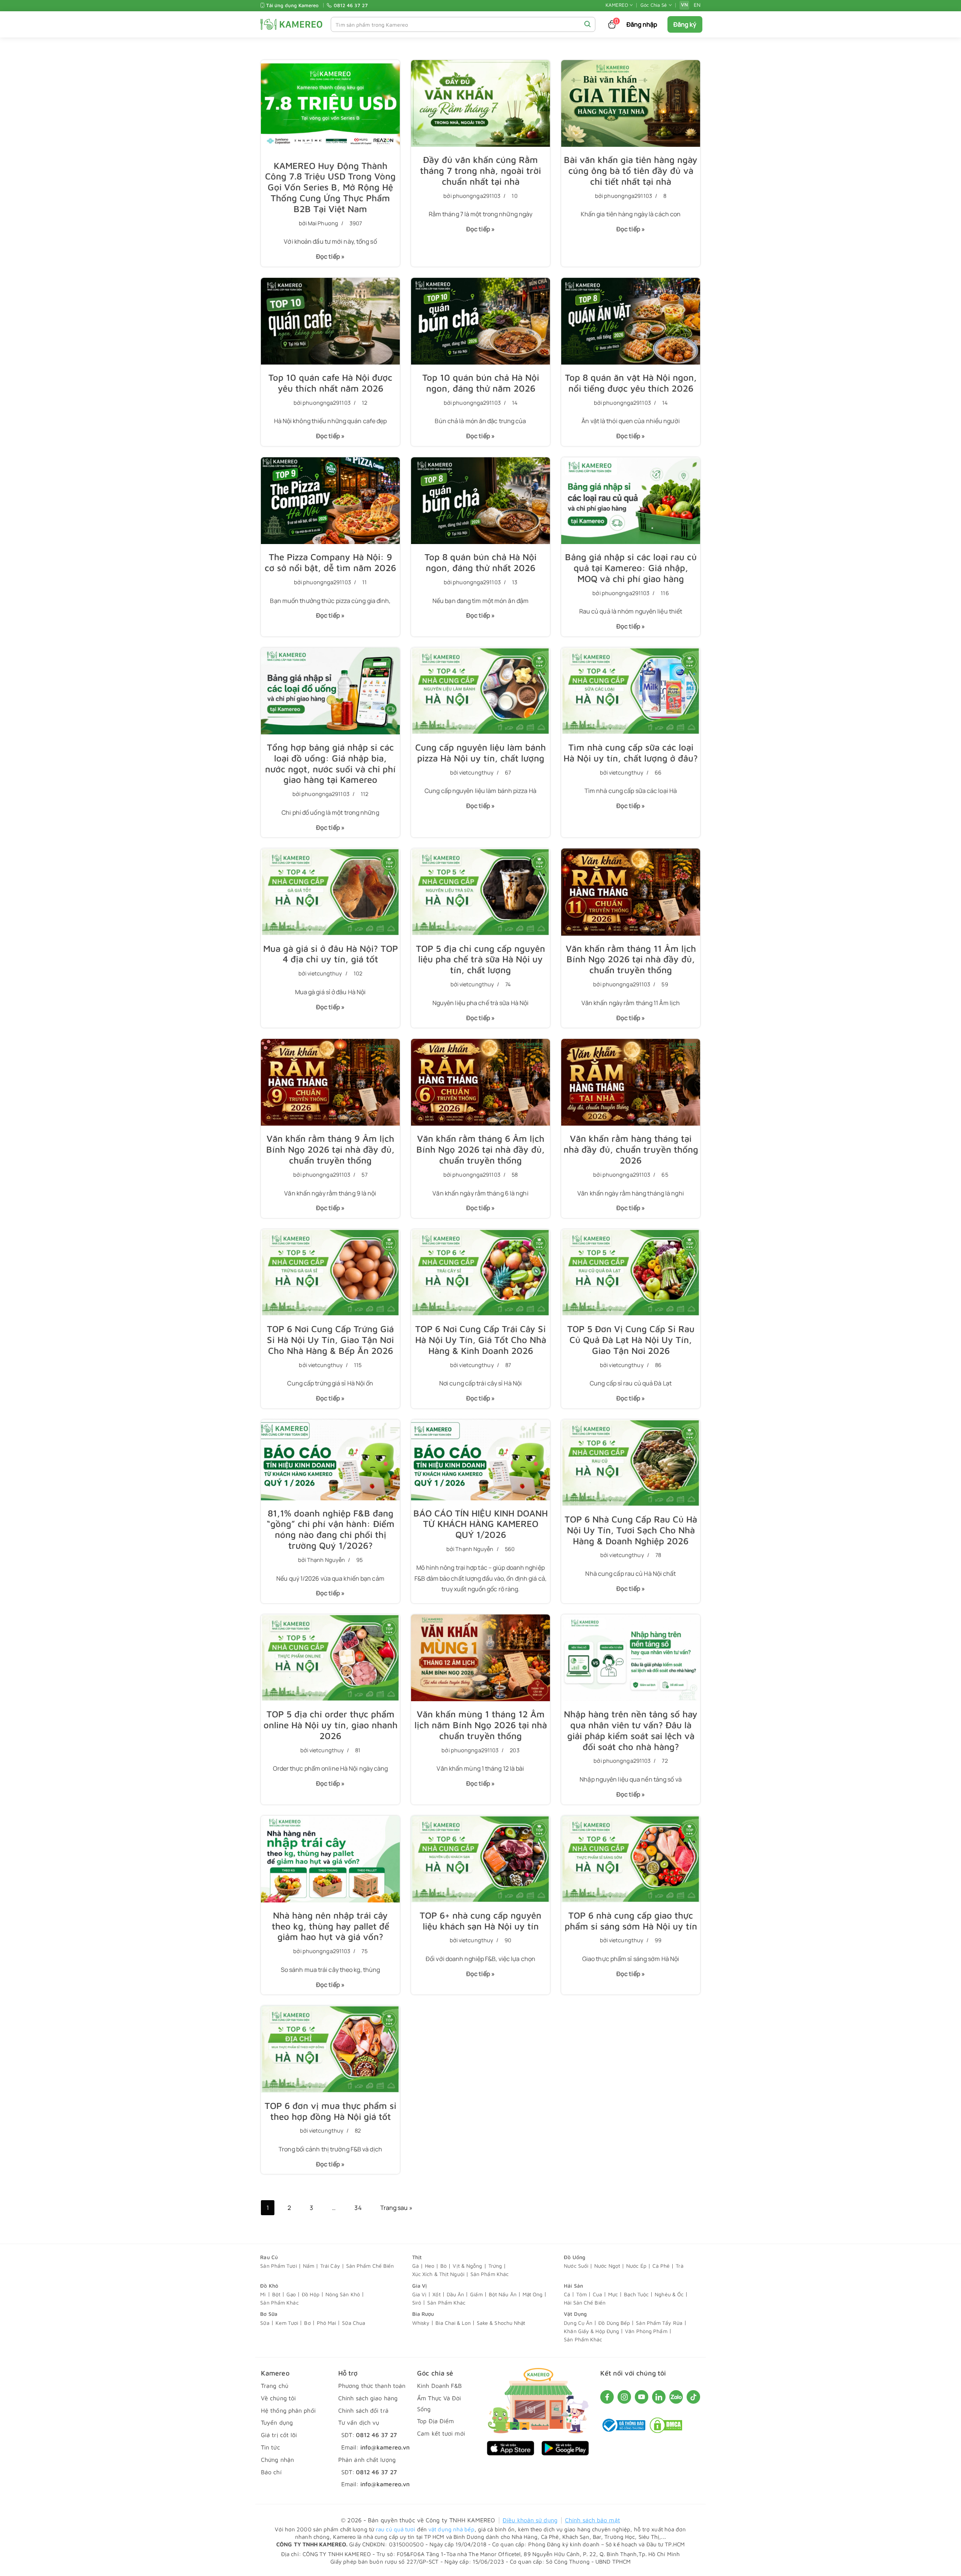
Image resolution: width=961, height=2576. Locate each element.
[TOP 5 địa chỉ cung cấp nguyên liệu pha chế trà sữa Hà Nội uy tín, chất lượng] (480, 892)
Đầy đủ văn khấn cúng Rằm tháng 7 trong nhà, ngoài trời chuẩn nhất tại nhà (480, 170)
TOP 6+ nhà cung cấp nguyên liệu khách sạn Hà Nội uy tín (480, 1921)
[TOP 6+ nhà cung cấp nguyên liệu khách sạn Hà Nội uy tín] (480, 1859)
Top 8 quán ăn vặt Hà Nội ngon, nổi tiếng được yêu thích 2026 (631, 383)
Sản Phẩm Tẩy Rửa (659, 2323)
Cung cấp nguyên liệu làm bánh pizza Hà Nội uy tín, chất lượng (480, 753)
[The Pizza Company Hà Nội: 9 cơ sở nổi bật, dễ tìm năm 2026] (330, 501)
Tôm (581, 2294)
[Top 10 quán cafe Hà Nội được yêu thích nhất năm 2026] (330, 321)
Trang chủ (275, 2386)
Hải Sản (573, 2286)
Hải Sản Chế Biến (585, 2302)
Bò (444, 2266)
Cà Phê (661, 2266)
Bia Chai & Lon (453, 2323)
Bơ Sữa (269, 2314)
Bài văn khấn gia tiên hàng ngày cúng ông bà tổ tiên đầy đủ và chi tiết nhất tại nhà (631, 170)
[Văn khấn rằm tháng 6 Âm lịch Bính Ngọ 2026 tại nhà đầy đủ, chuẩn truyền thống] (480, 1082)
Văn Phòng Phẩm (646, 2331)
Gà (416, 2266)
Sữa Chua (354, 2323)
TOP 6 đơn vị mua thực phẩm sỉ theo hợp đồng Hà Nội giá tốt (331, 2111)
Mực (613, 2294)
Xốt (436, 2294)
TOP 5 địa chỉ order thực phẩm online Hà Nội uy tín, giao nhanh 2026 (331, 1725)
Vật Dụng (575, 2314)
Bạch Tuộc (636, 2294)
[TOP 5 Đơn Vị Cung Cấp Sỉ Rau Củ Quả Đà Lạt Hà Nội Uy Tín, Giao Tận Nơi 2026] (631, 1273)
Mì (263, 2294)
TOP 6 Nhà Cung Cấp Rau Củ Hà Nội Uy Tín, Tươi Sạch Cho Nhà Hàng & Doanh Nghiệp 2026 (631, 1530)
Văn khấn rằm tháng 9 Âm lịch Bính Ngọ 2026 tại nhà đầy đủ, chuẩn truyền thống (330, 1149)
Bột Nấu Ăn (503, 2294)
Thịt (417, 2257)
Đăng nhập (642, 24)
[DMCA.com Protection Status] (666, 2429)
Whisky (421, 2323)
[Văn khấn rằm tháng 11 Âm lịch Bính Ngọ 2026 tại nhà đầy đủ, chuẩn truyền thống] (631, 892)
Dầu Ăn (456, 2294)
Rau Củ (269, 2257)
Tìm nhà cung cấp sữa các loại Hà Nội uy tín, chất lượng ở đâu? (631, 753)
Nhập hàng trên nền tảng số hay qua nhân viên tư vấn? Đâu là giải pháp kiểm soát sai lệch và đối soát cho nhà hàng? (631, 1730)
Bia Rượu (423, 2314)
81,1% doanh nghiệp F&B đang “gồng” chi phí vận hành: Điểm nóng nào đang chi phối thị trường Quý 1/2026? (331, 1529)
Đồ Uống (575, 2257)
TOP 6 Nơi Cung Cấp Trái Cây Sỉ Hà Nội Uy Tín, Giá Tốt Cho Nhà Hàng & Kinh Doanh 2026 (481, 1340)
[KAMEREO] (291, 24)
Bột (276, 2294)
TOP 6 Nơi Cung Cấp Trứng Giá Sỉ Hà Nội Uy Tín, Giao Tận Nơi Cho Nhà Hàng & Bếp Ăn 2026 (330, 1340)
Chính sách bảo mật (593, 2520)
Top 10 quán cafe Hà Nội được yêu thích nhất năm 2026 (330, 383)
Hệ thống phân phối (288, 2410)
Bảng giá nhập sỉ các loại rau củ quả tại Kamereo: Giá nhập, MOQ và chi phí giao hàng (631, 568)
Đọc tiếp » (328, 259)
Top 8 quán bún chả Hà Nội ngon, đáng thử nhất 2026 (480, 562)
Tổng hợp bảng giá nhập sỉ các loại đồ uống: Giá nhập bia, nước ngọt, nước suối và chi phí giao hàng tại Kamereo (330, 763)
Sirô (417, 2302)
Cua (597, 2294)
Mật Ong (533, 2294)
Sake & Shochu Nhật (501, 2323)
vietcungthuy (476, 772)
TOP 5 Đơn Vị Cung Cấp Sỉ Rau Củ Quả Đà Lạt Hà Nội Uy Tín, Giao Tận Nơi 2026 (631, 1340)
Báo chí (271, 2472)
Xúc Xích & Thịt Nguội (438, 2274)
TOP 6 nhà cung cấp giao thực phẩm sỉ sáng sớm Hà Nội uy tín (631, 1921)
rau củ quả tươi (396, 2529)
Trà (679, 2266)
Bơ (307, 2323)
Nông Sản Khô (343, 2294)
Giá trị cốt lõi (279, 2435)
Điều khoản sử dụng (530, 2520)
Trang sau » (396, 2208)
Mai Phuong (323, 223)
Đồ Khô (269, 2286)
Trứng (495, 2266)
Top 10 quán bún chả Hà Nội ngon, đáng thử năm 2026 (481, 383)
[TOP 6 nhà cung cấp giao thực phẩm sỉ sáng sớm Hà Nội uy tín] (631, 1859)
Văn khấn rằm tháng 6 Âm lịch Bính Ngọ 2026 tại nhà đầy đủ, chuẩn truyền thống (480, 1149)
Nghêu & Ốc (669, 2294)
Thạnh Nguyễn (326, 1560)
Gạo (291, 2294)
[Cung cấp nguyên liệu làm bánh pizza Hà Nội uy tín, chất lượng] (480, 691)
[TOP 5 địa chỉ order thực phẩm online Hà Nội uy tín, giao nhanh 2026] (330, 1658)
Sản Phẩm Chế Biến (370, 2266)
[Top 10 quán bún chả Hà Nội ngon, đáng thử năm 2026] (480, 321)
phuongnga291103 (477, 196)
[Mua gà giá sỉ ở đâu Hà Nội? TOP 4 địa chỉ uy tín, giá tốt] (330, 892)
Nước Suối (576, 2266)
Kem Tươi (287, 2323)
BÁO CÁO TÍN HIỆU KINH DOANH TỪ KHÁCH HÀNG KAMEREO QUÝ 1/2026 (480, 1524)
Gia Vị (420, 2286)
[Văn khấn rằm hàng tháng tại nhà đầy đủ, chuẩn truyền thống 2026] (631, 1082)
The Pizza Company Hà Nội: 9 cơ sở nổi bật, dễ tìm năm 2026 (330, 562)
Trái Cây (330, 2266)
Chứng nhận (277, 2460)
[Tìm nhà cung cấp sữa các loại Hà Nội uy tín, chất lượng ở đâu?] (631, 691)
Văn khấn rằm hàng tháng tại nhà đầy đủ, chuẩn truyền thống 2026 (631, 1149)
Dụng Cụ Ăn (578, 2323)
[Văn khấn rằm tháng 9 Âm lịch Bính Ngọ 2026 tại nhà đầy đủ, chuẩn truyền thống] (330, 1082)
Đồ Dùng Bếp (614, 2323)
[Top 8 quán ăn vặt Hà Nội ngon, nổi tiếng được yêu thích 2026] (631, 321)
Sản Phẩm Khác (490, 2274)
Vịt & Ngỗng (467, 2266)
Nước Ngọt (607, 2266)
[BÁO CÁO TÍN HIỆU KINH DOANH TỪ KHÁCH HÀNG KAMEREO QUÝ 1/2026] (480, 1460)
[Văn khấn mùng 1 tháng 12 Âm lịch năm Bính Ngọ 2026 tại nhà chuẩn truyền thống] (480, 1658)
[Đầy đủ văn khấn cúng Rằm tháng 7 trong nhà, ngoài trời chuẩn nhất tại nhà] (480, 103)
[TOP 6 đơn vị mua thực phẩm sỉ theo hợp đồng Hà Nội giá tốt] (330, 2049)
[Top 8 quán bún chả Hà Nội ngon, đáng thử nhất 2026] (480, 501)
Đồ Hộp (311, 2294)
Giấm (476, 2294)
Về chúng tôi (278, 2398)
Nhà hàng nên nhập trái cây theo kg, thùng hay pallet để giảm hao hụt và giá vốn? (331, 1926)
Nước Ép (636, 2266)
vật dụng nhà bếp (451, 2529)
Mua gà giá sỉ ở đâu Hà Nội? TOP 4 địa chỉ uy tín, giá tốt (331, 954)
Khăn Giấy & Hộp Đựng (591, 2331)
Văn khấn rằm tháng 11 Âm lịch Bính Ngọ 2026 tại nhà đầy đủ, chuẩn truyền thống (631, 959)
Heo (430, 2266)
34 (358, 2208)
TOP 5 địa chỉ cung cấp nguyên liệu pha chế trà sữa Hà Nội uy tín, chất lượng (480, 959)
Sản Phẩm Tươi (278, 2266)
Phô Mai (327, 2323)
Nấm (309, 2266)
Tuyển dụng (277, 2422)
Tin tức (270, 2447)
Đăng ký (685, 24)
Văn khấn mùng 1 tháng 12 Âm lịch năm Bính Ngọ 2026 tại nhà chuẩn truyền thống (481, 1725)
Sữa (265, 2323)
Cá (567, 2294)
